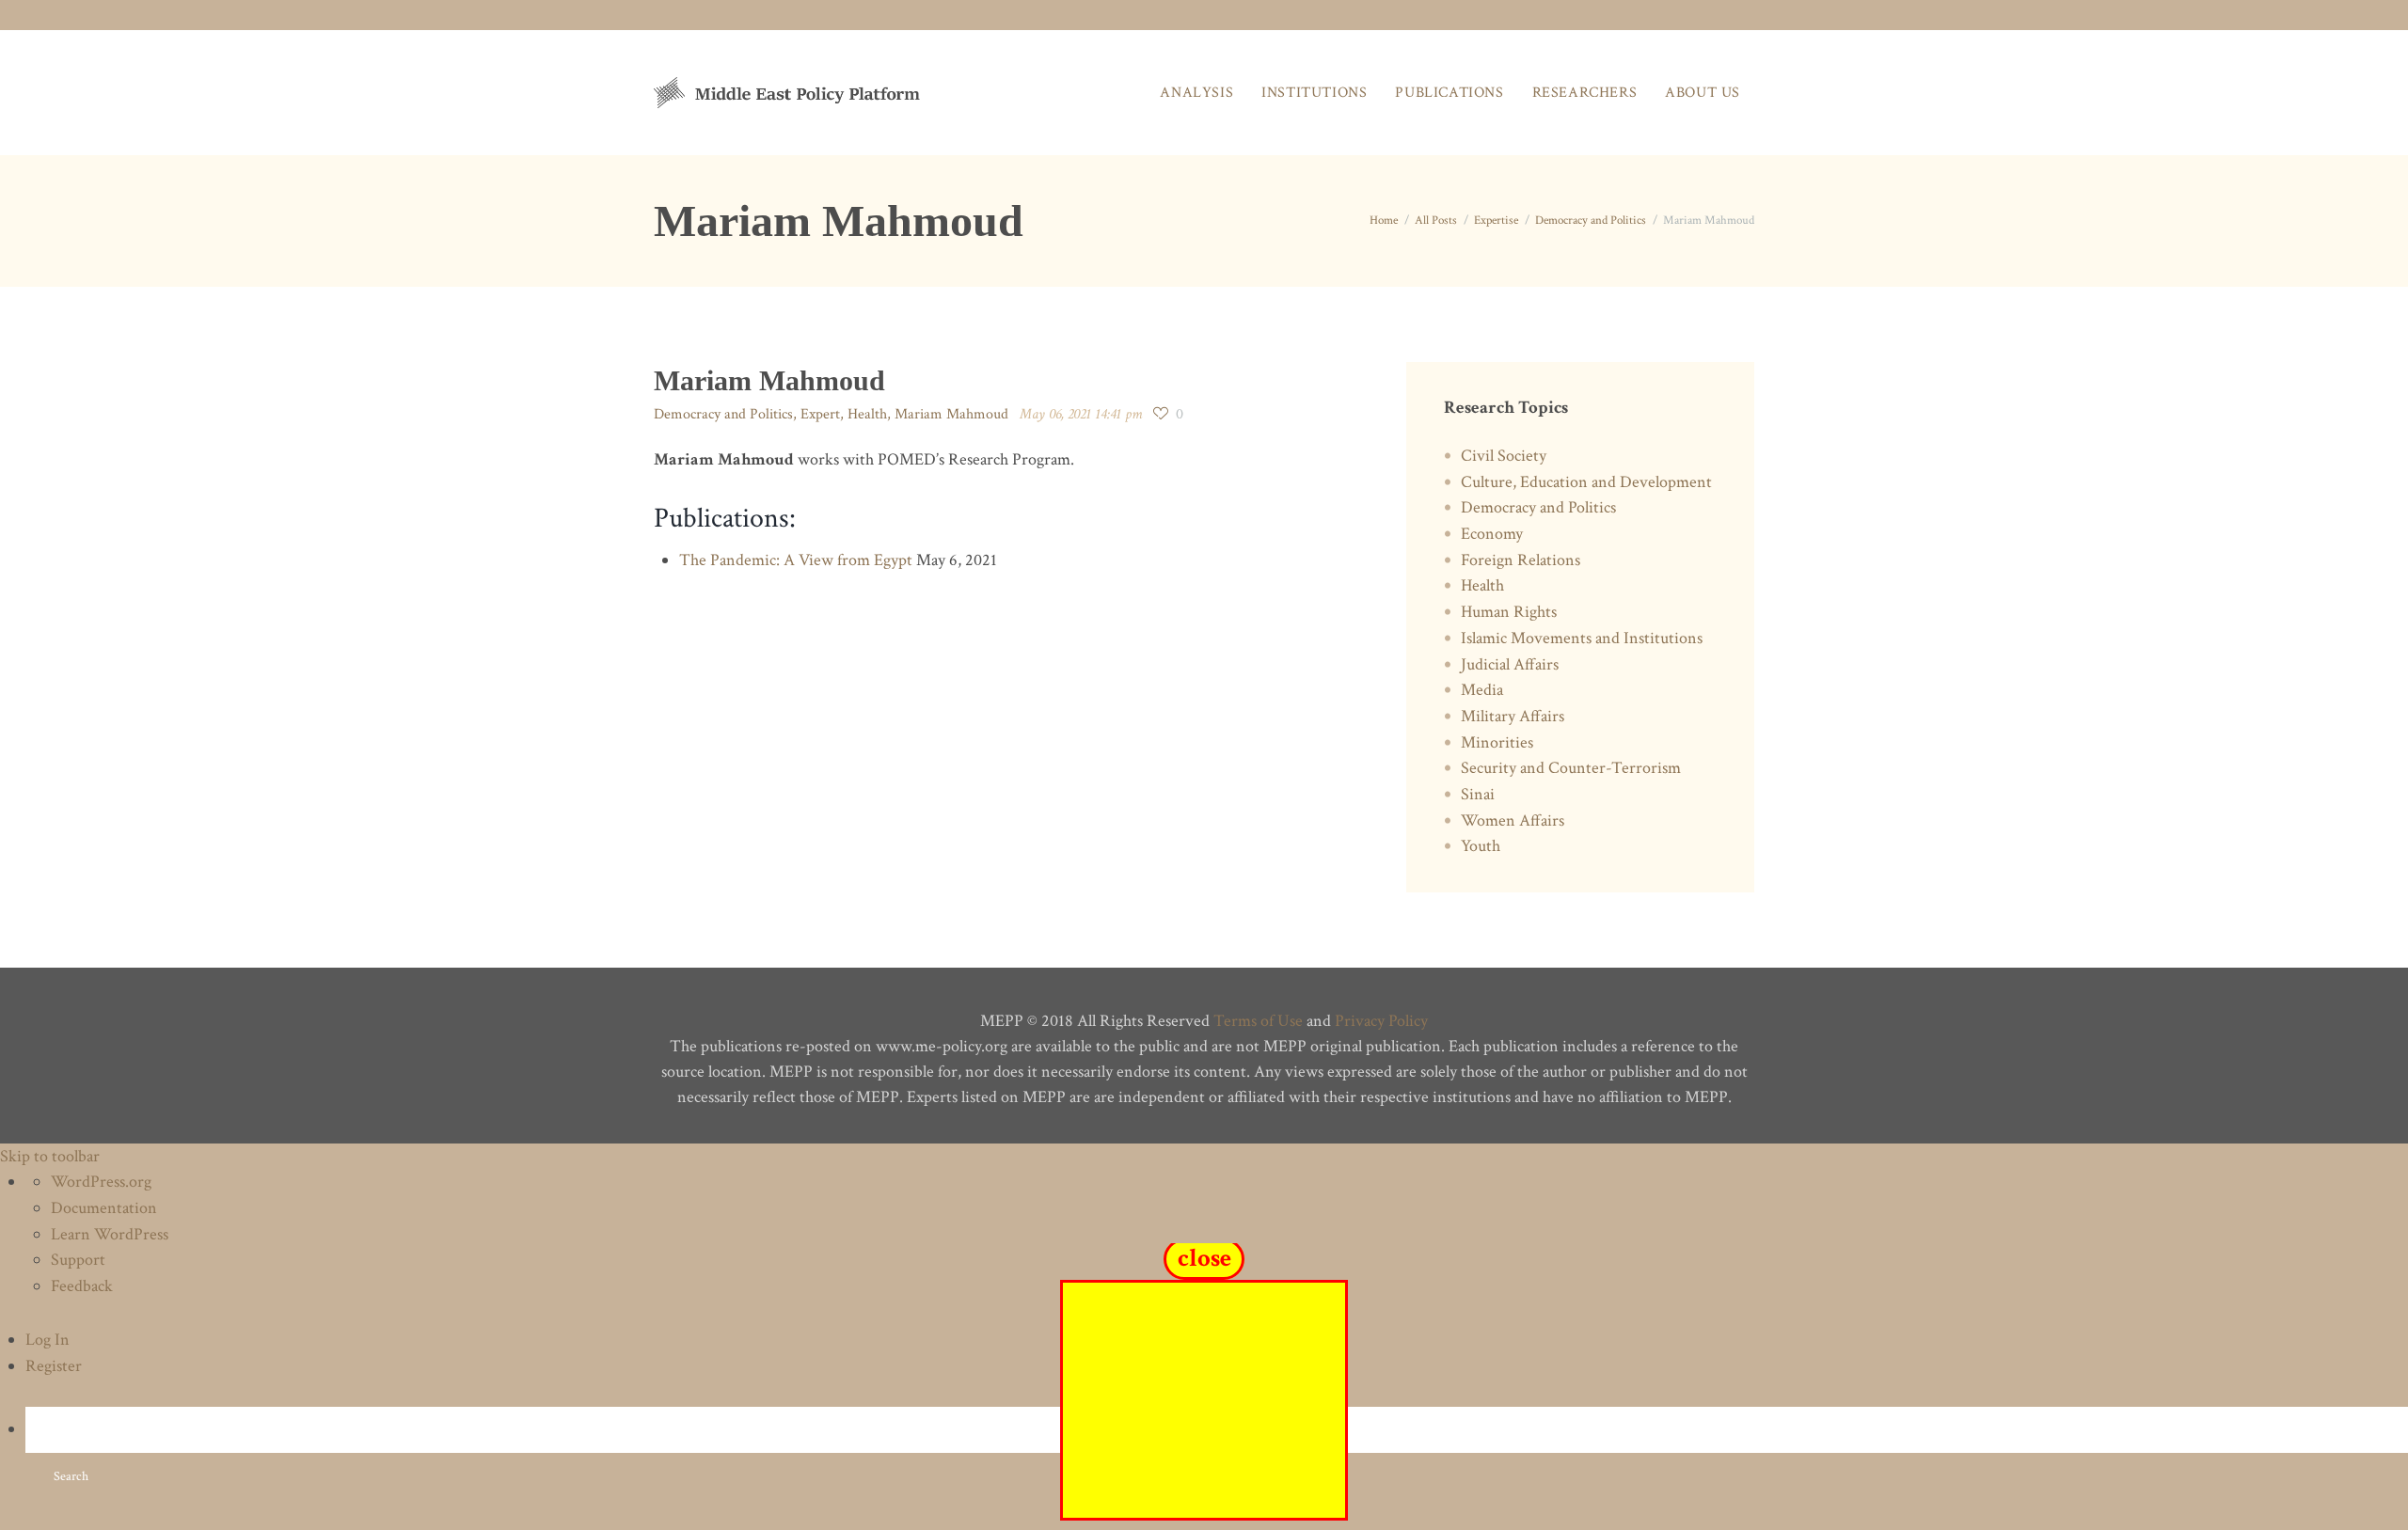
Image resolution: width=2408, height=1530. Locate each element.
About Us (1703, 93)
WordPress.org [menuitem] (101, 1182)
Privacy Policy (1381, 1021)
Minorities (1497, 742)
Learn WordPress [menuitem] (110, 1234)
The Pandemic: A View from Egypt (796, 560)
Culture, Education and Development (1586, 482)
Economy (1492, 534)
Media (1482, 690)
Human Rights (1509, 612)
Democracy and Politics (1591, 221)
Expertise (1496, 221)
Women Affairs (1513, 820)
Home (1384, 221)
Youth (1481, 846)
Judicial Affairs (1510, 664)
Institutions (1314, 93)
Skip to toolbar (50, 1156)
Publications (1449, 93)
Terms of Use (1258, 1021)
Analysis (1196, 93)
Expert (820, 414)
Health (867, 414)
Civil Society (1504, 456)
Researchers (1585, 93)
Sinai (1478, 794)
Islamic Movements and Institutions (1582, 638)
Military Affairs (1513, 716)
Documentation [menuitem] (104, 1208)
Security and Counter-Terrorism (1571, 768)
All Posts (1436, 221)
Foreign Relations (1521, 560)
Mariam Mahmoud (951, 414)
